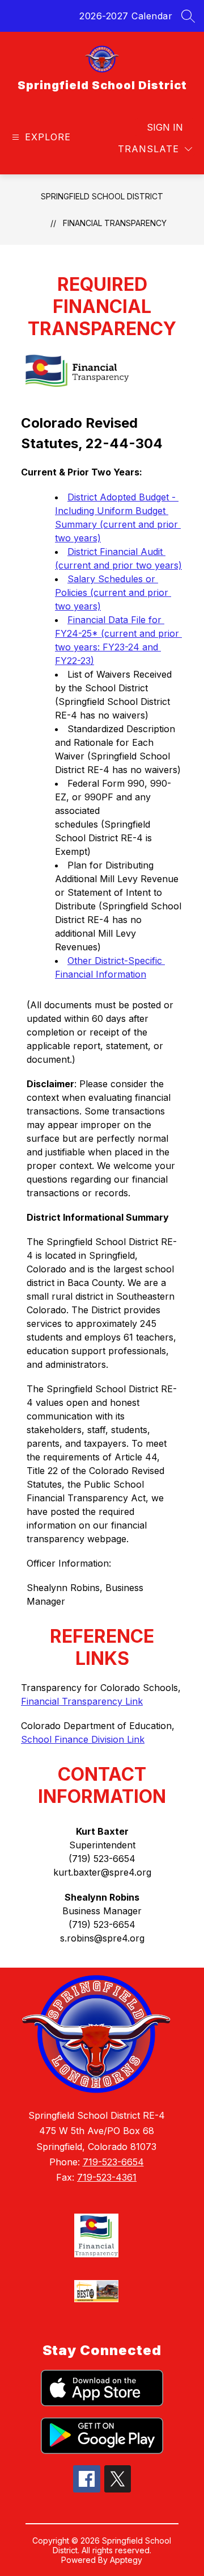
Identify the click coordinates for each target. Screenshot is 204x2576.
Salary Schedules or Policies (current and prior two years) (113, 592)
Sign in (165, 127)
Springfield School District (102, 196)
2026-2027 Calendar (126, 16)
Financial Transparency (115, 223)
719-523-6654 (113, 2162)
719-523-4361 (107, 2177)
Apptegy (126, 2560)
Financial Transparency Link (82, 1701)
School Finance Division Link (83, 1739)
